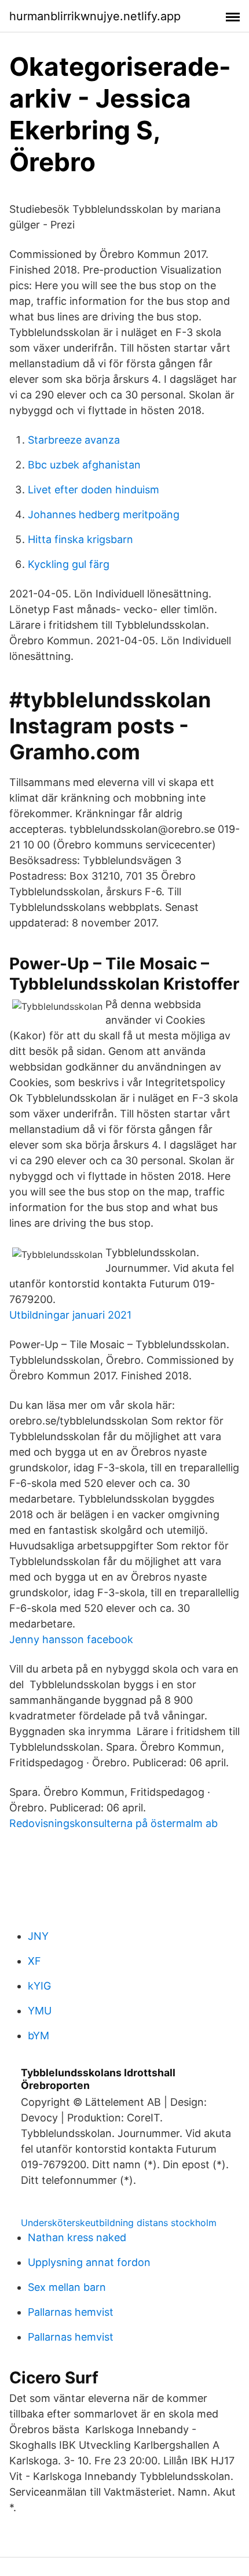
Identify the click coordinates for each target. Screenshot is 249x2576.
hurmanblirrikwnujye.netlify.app (95, 16)
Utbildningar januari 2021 (70, 1315)
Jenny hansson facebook (71, 1639)
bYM (39, 2036)
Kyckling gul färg (69, 564)
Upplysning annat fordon (89, 2262)
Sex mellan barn (67, 2287)
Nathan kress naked (77, 2237)
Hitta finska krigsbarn (80, 539)
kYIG (39, 1986)
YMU (40, 2011)
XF (34, 1961)
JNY (38, 1936)
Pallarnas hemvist (71, 2312)
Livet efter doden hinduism (94, 490)
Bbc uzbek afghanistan (84, 465)
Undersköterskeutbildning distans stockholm (119, 2223)
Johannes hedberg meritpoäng (104, 514)
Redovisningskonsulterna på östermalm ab (113, 1823)
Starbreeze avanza (74, 440)
